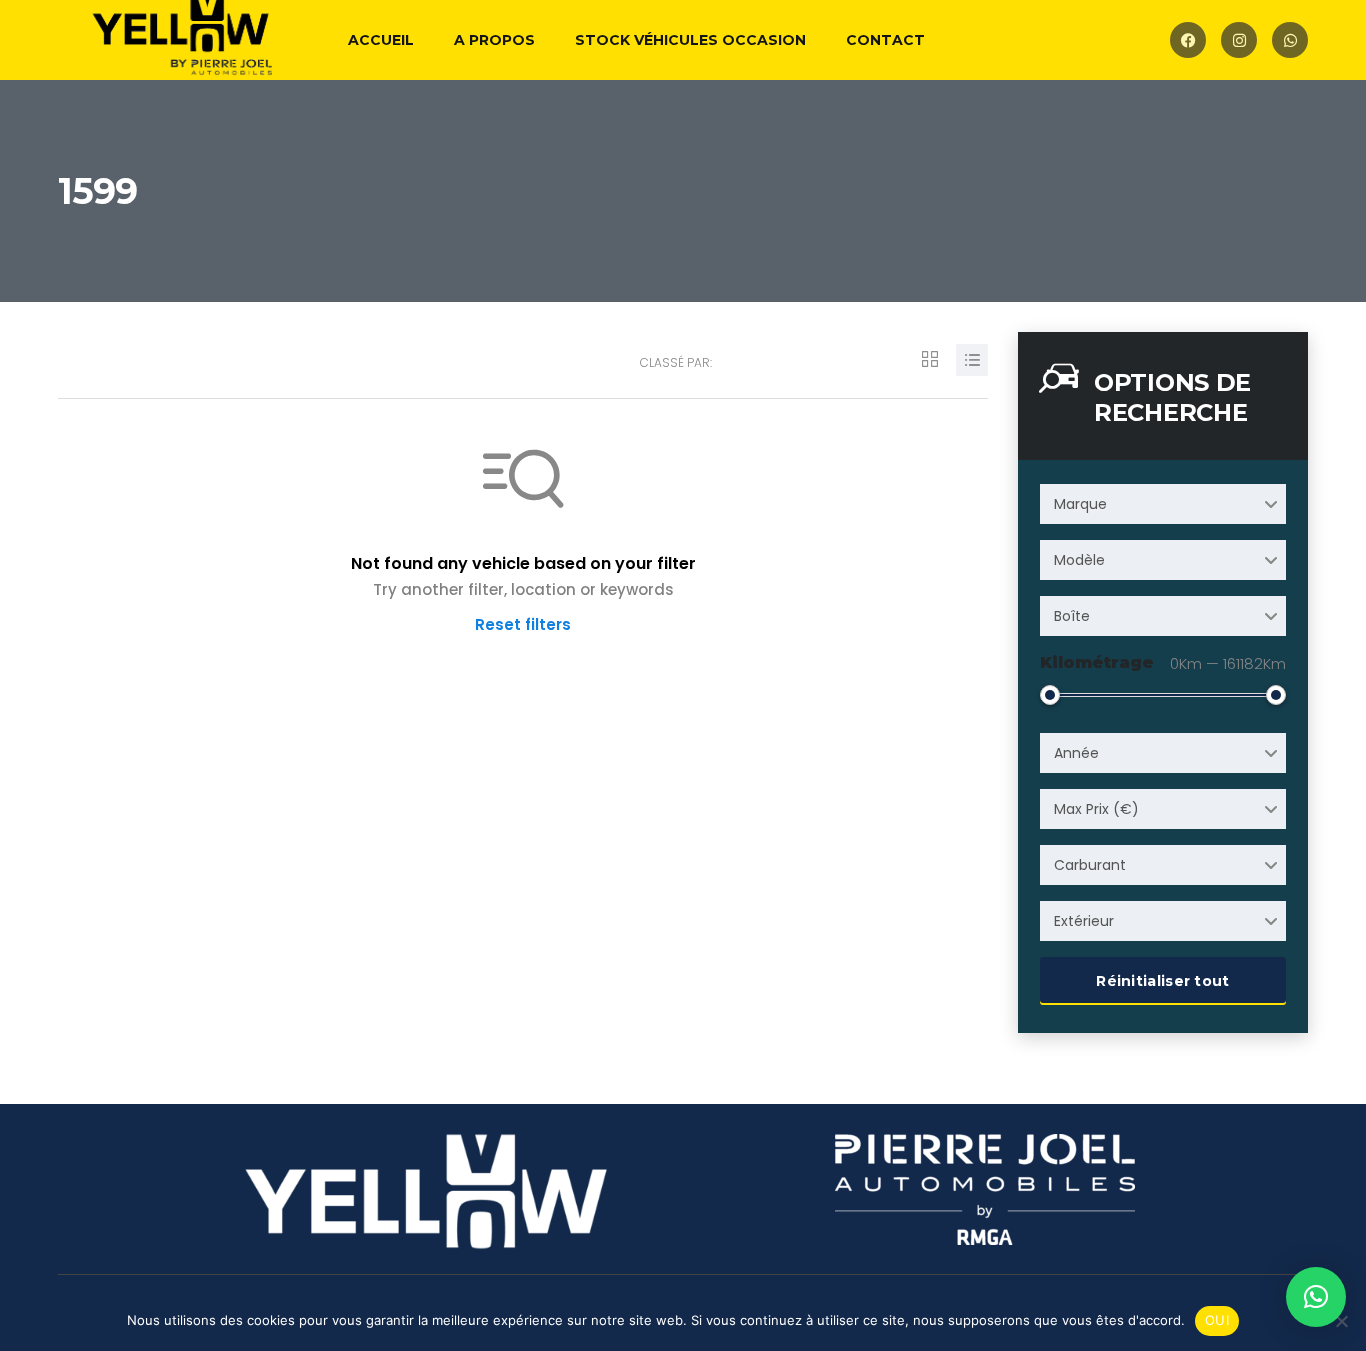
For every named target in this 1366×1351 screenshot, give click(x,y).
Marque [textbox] (1080, 504)
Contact (885, 40)
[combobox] (1163, 504)
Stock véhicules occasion (690, 40)
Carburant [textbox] (1090, 865)
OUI (1217, 1320)
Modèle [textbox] (1079, 560)
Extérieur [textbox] (1084, 921)
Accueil (381, 40)
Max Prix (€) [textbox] (1096, 809)
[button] (1316, 1297)
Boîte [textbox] (1072, 616)
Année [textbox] (1076, 753)
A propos (494, 40)
